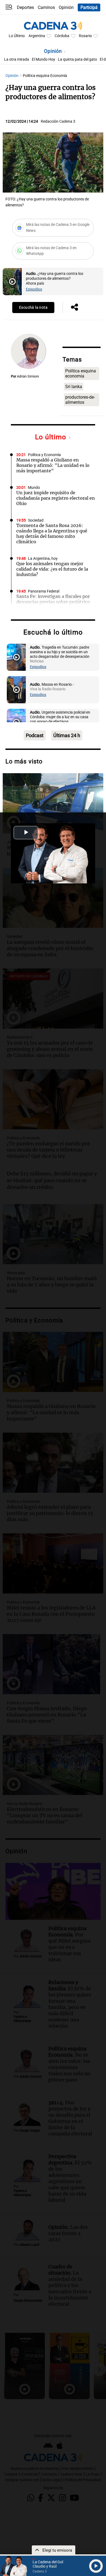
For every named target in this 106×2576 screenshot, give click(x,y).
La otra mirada (17, 59)
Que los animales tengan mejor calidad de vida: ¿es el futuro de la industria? (52, 569)
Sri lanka (74, 387)
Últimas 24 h (67, 735)
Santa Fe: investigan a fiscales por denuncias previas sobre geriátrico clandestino (53, 602)
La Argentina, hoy (43, 559)
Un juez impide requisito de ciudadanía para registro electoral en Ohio (56, 498)
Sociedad (36, 520)
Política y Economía (44, 455)
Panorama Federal (44, 591)
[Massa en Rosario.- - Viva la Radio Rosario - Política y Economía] (16, 690)
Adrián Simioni (28, 376)
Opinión (66, 7)
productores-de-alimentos (80, 400)
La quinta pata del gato (77, 59)
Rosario (85, 36)
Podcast (35, 735)
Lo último (52, 437)
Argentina (37, 36)
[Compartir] (74, 308)
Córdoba (62, 36)
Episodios (34, 289)
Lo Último (17, 36)
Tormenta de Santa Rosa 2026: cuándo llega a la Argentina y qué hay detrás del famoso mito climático (52, 534)
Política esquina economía (81, 373)
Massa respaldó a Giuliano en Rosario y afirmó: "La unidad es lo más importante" (53, 465)
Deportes (25, 7)
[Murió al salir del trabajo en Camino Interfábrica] (53, 803)
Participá (89, 7)
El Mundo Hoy (43, 59)
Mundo (34, 488)
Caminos (46, 7)
